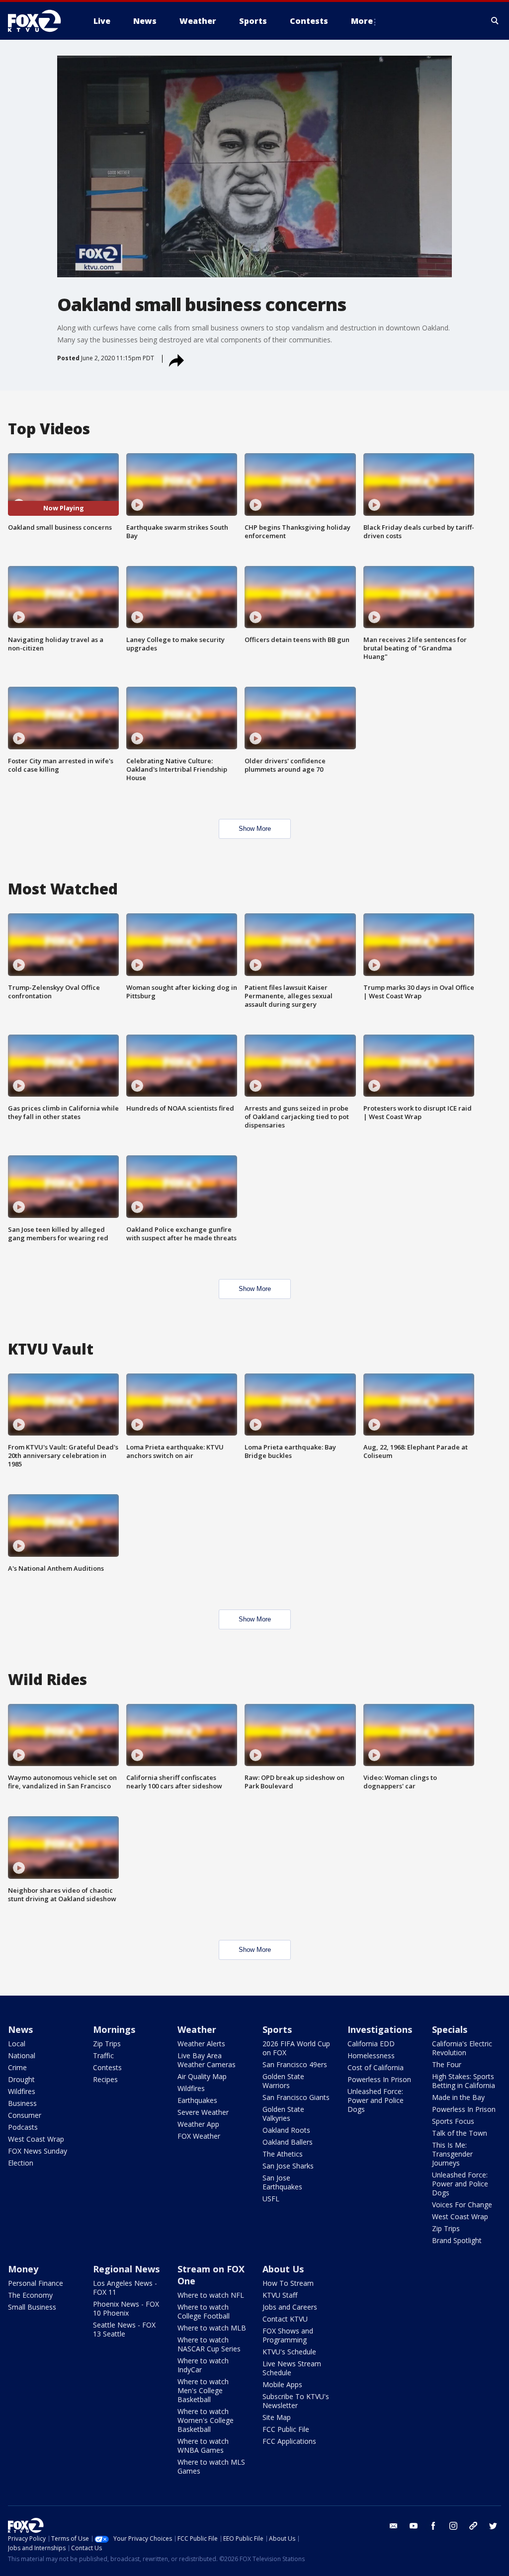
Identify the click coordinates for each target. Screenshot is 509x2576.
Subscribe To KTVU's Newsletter (296, 2401)
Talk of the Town (460, 2133)
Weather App (198, 2124)
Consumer (25, 2115)
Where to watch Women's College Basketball (206, 2420)
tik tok (473, 2526)
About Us (283, 2269)
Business (22, 2103)
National (22, 2055)
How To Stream (288, 2283)
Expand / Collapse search (495, 21)
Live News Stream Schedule (292, 2368)
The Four (447, 2064)
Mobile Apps (282, 2384)
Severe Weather (203, 2112)
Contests (107, 2067)
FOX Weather (199, 2136)
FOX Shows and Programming (288, 2335)
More (362, 21)
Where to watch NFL (211, 2295)
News (20, 2029)
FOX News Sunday (38, 2151)
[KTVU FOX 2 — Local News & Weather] (41, 21)
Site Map (277, 2417)
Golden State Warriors (283, 2081)
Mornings (114, 2029)
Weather (197, 2029)
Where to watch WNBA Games (203, 2446)
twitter (493, 2526)
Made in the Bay (458, 2097)
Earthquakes (197, 2100)
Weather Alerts (201, 2044)
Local (17, 2044)
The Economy (30, 2295)
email (394, 2526)
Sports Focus (453, 2121)
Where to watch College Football (204, 2311)
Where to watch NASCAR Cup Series (209, 2344)
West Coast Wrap (36, 2139)
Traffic (103, 2055)
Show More (255, 829)
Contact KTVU (285, 2319)
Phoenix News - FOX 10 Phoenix (126, 2308)
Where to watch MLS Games (211, 2466)
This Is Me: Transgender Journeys (452, 2154)
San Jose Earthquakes (282, 2182)
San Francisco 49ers (295, 2064)
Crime (17, 2067)
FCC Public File (286, 2429)
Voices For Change (462, 2205)
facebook (433, 2526)
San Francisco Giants (296, 2097)
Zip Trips (107, 2044)
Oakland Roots (286, 2130)
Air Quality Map (202, 2076)
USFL (271, 2199)
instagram (453, 2526)
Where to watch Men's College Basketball (203, 2390)
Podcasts (23, 2127)
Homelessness (371, 2055)
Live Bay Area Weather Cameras (207, 2060)
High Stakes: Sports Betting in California (464, 2081)
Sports (277, 2029)
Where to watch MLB (212, 2328)
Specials (450, 2029)
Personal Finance (36, 2283)
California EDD (371, 2044)
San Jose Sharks (288, 2166)
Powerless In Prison (379, 2079)
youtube (414, 2526)
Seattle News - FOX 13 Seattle (124, 2329)
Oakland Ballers (288, 2142)
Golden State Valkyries (283, 2114)
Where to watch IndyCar (203, 2365)
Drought (21, 2079)
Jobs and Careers (290, 2307)
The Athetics (283, 2154)
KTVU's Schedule (289, 2352)
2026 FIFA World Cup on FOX (296, 2048)
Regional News (126, 2269)
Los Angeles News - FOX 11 (125, 2288)
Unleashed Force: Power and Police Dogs (376, 2100)
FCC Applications (289, 2441)
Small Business (32, 2307)
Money (23, 2269)
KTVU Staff (280, 2295)
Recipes (105, 2079)
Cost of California (376, 2067)
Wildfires (22, 2091)
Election (21, 2163)
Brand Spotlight (457, 2240)
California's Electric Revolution (462, 2048)
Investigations (380, 2029)
